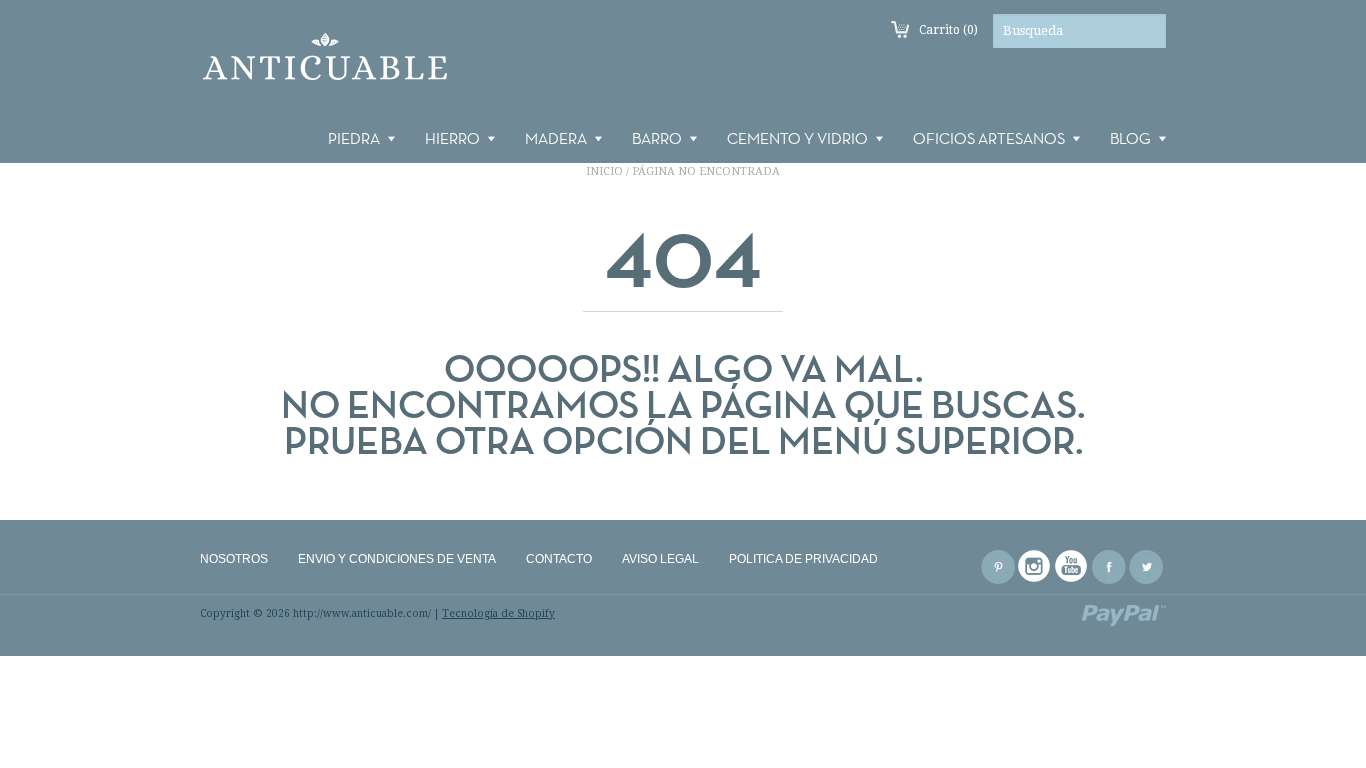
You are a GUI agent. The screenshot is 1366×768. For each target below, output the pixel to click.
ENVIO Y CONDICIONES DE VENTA (397, 559)
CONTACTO (559, 559)
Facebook (1109, 567)
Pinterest (998, 567)
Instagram (1035, 567)
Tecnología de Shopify (498, 613)
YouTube (1072, 567)
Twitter (1146, 567)
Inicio (604, 171)
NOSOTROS (234, 559)
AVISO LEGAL (660, 559)
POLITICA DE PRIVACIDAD (803, 559)
